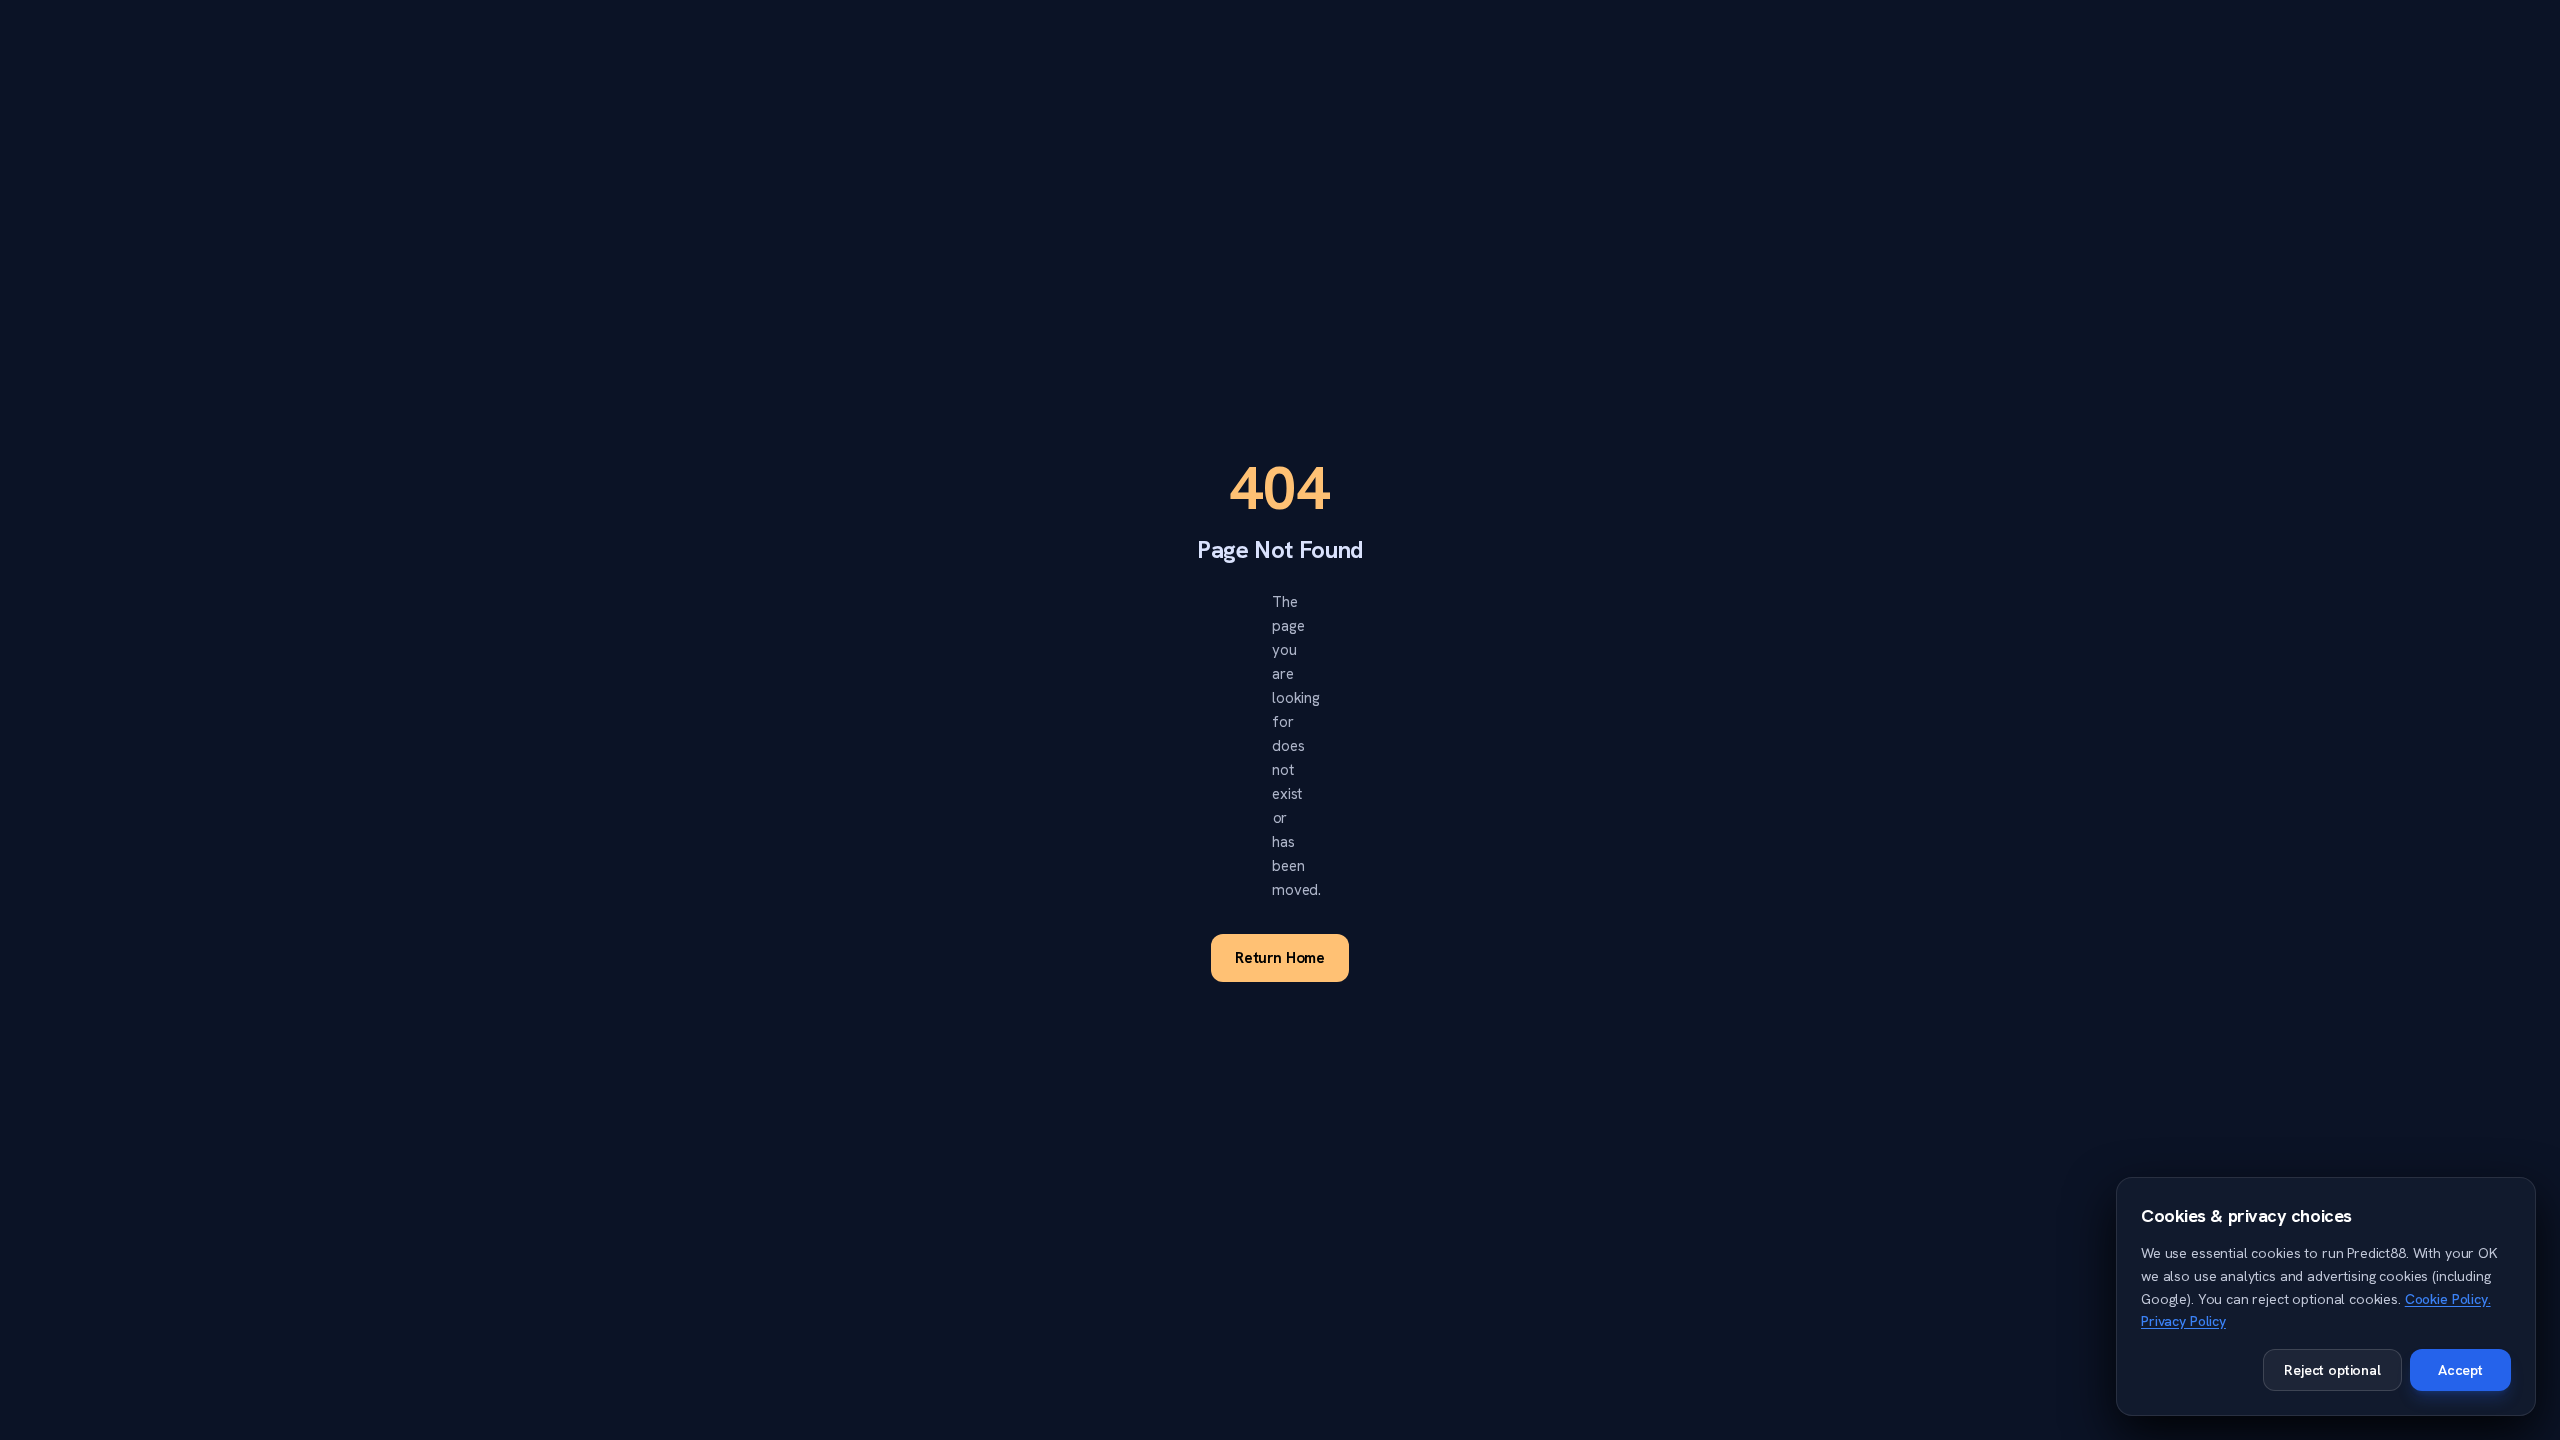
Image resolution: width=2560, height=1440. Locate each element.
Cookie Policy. (2448, 1299)
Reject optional (2332, 1370)
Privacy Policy (2183, 1321)
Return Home (1280, 958)
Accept (2460, 1370)
